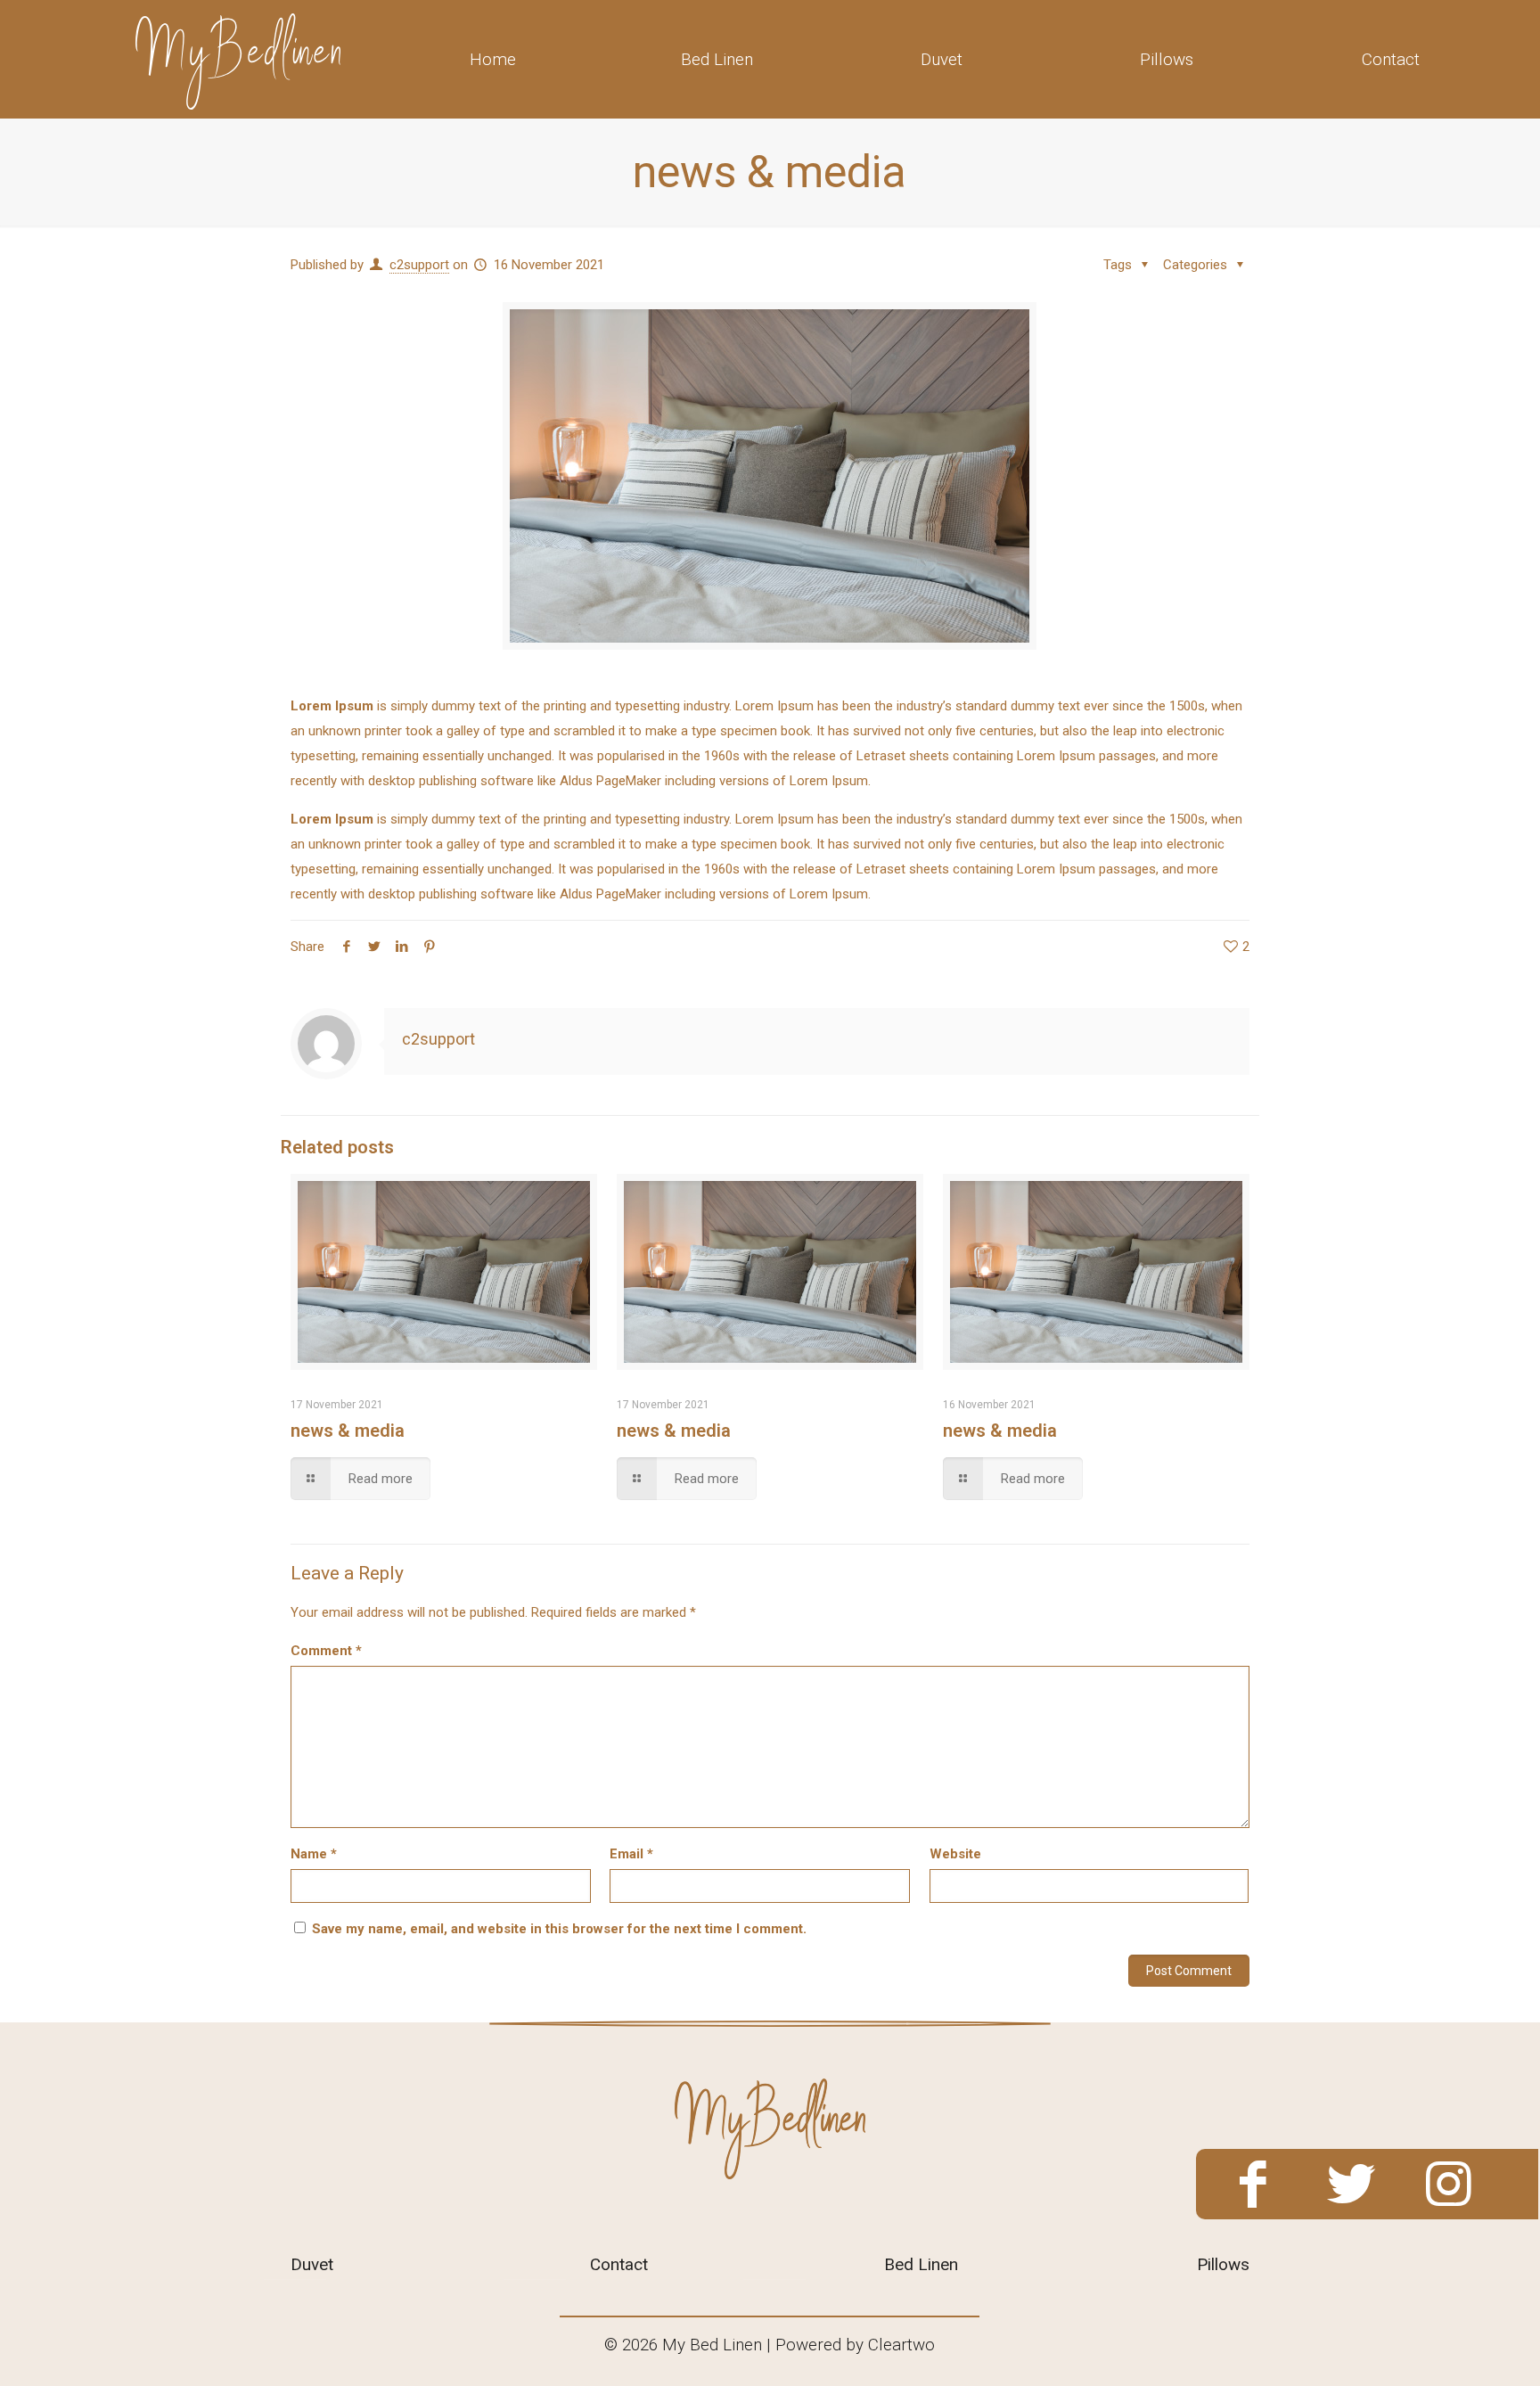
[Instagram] (1449, 2185)
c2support (419, 265)
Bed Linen (921, 2264)
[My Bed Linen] (238, 59)
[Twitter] (1351, 2185)
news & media (348, 1431)
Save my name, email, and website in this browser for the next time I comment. (559, 1929)
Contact (619, 2264)
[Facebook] (1253, 2185)
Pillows (1223, 2264)
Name (314, 1854)
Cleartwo (901, 2345)
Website (955, 1854)
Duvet (312, 2264)
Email (631, 1854)
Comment (326, 1651)
